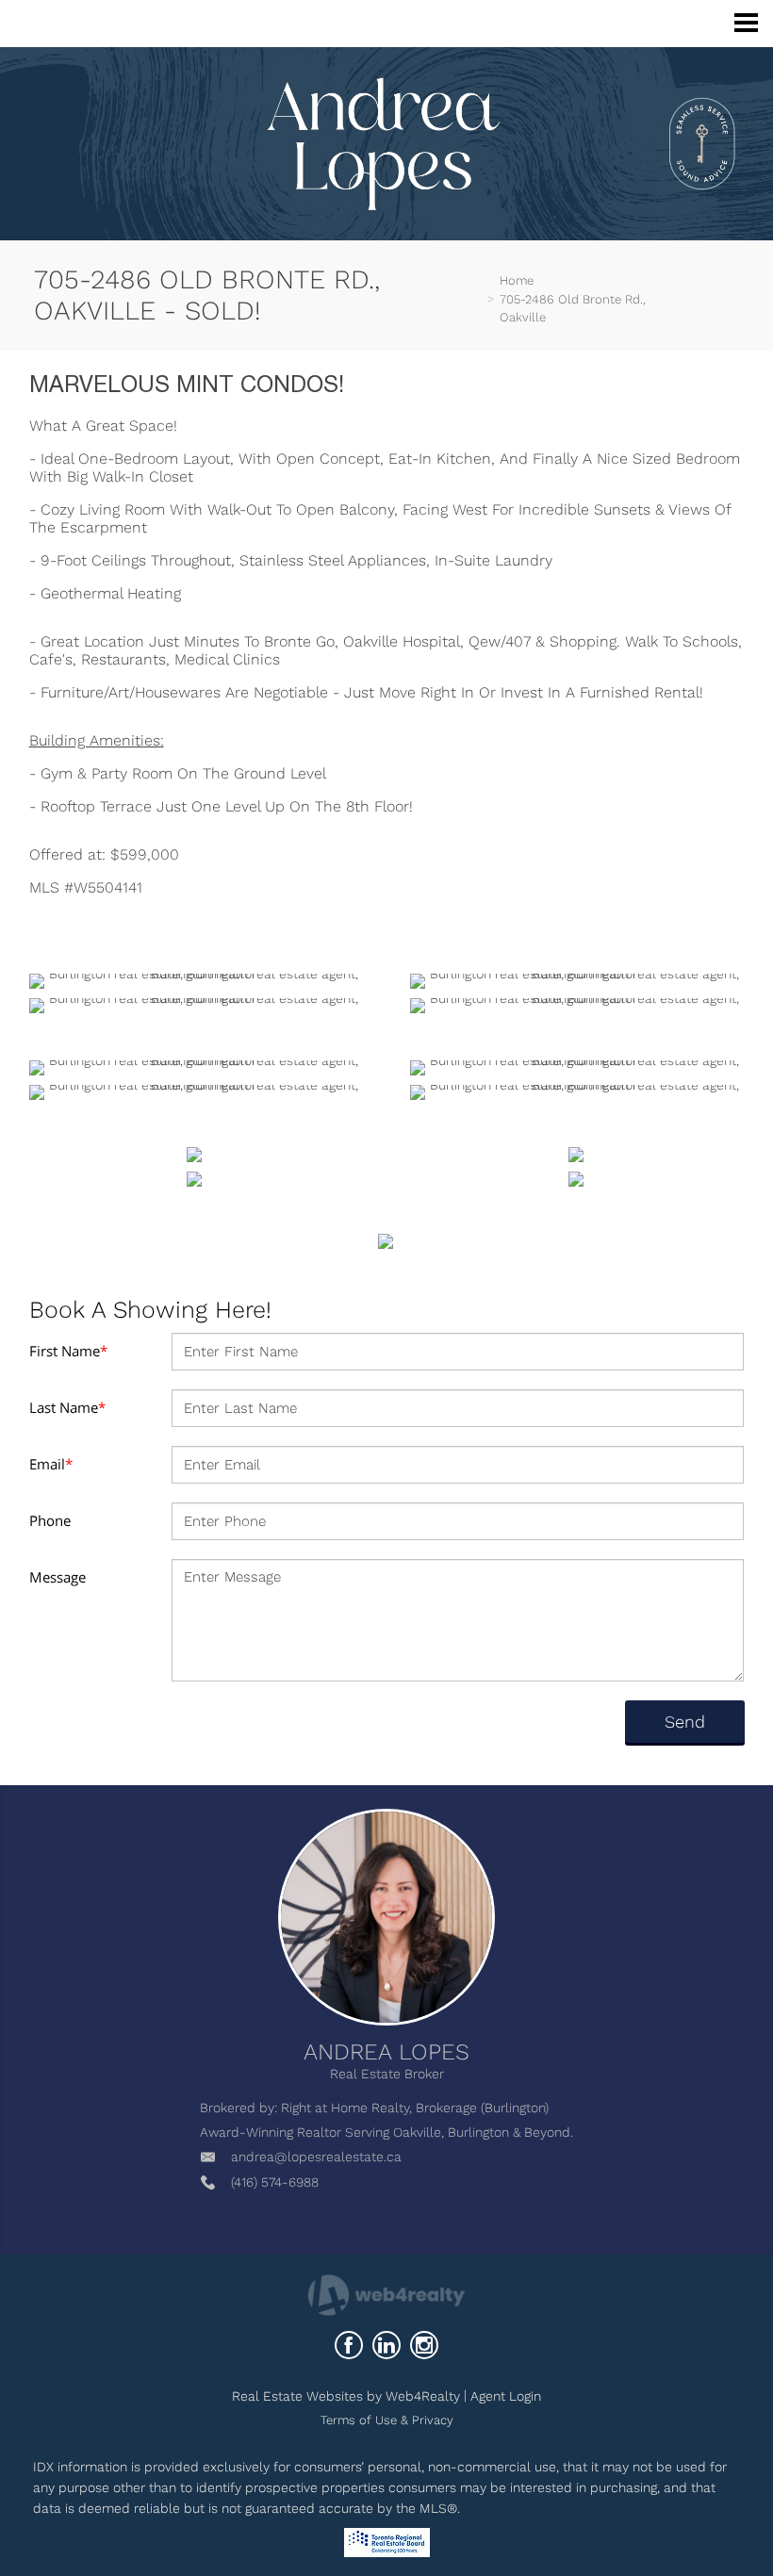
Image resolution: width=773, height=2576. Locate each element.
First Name (68, 1351)
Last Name (67, 1407)
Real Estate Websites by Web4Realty (346, 2396)
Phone (50, 1520)
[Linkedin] (386, 2345)
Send (685, 1722)
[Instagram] (424, 2345)
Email (51, 1464)
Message (58, 1577)
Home (517, 280)
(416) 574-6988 (275, 2182)
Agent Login (506, 2396)
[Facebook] (349, 2345)
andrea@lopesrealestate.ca (316, 2157)
